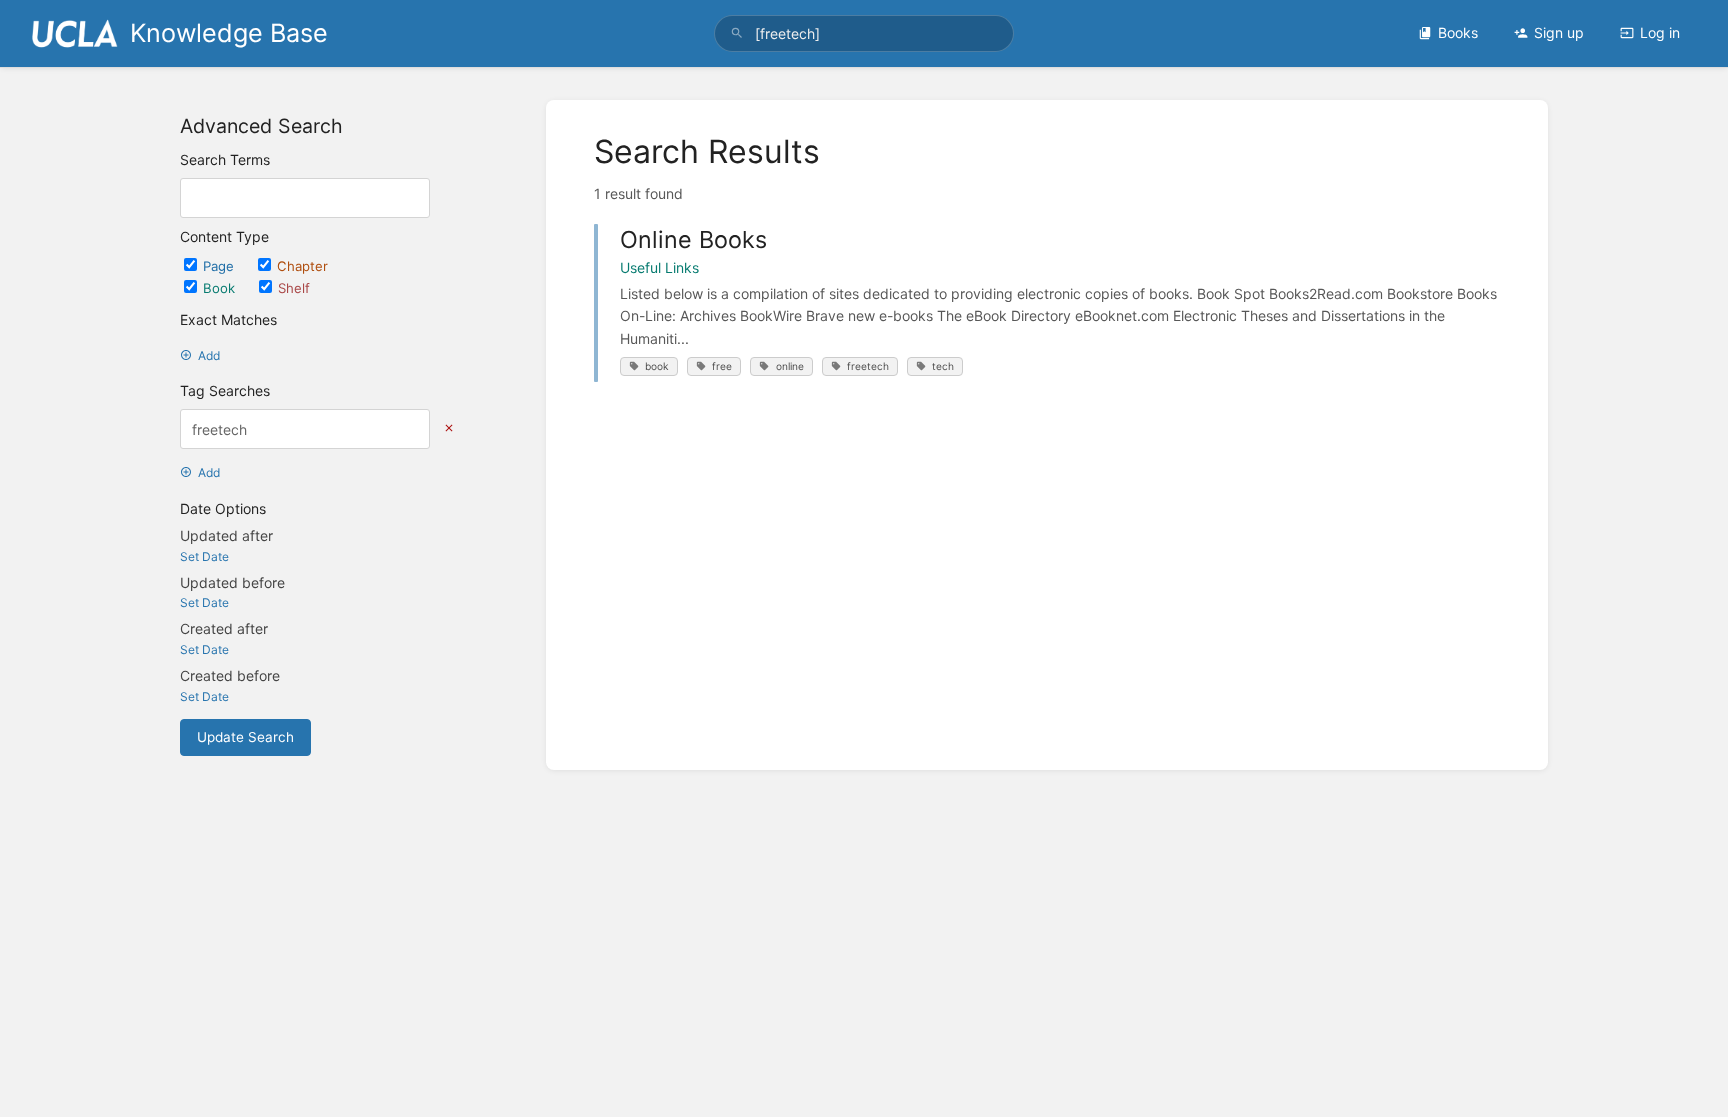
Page (220, 266)
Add (209, 355)
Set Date (204, 556)
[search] (864, 33)
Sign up (1559, 32)
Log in (1660, 32)
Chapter (302, 266)
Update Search (245, 737)
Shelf (294, 288)
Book (221, 288)
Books (1458, 32)
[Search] (737, 33)
